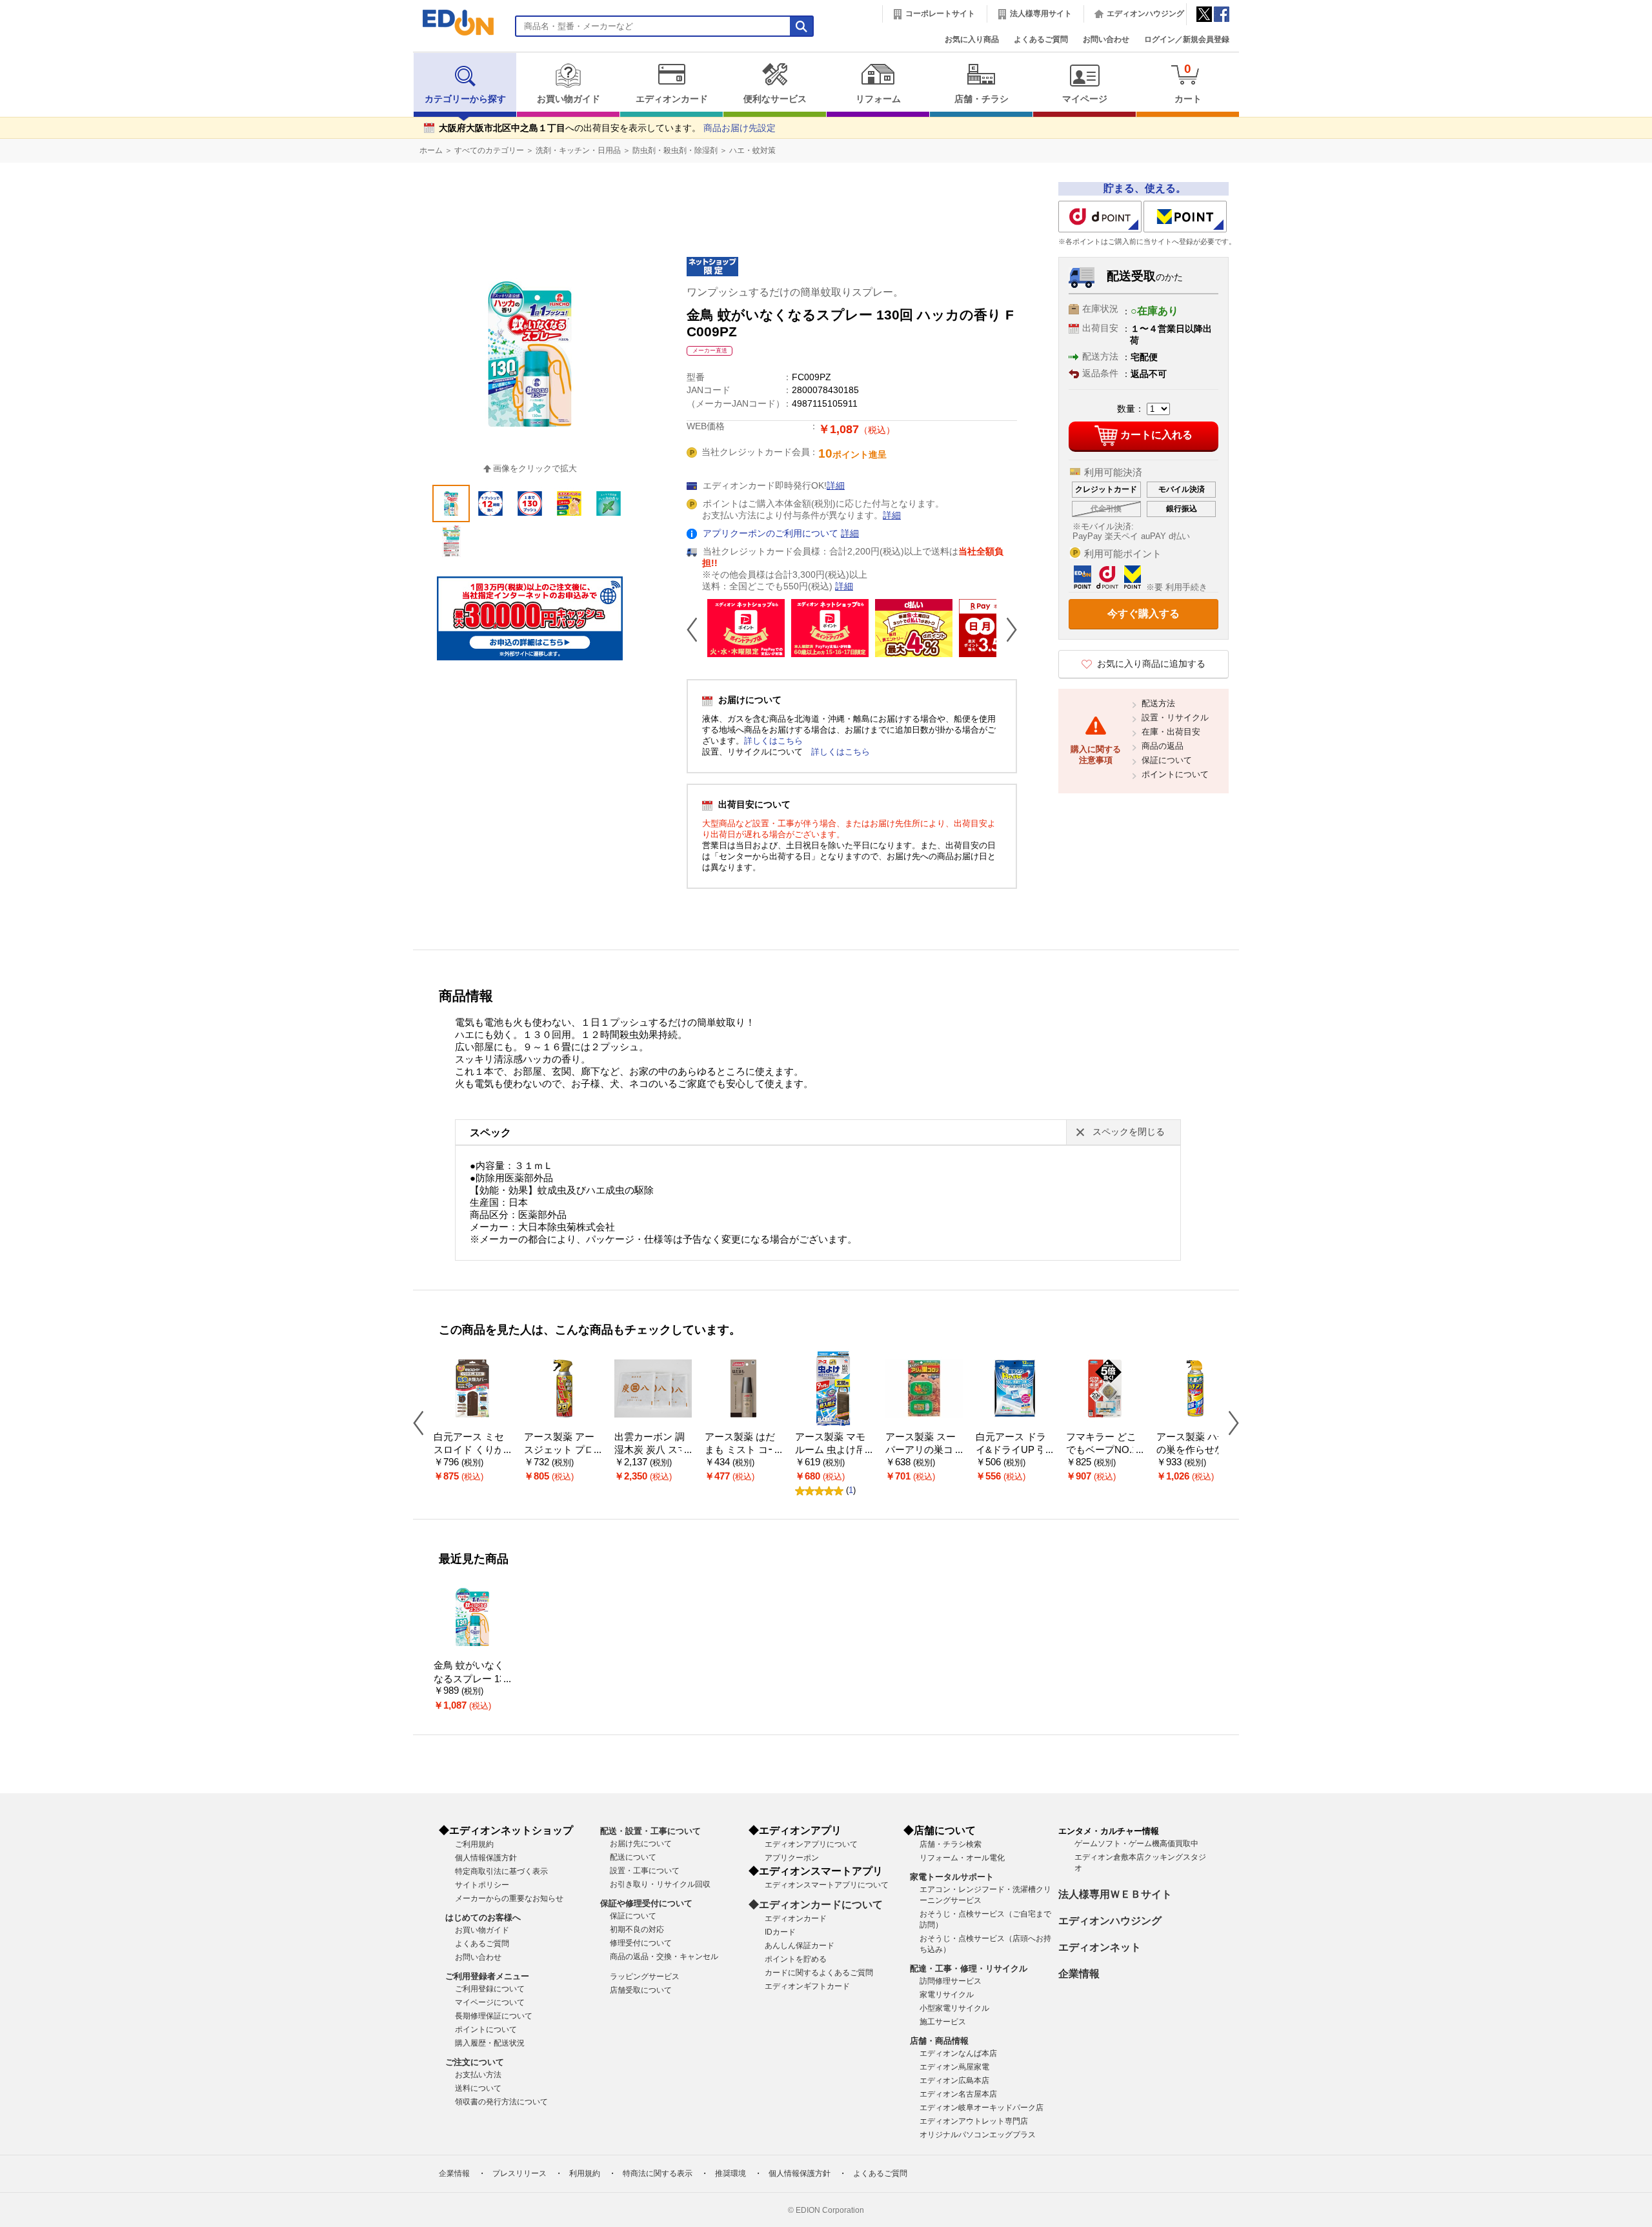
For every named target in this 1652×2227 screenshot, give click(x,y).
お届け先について (641, 1844)
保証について (1167, 760)
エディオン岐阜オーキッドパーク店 (982, 2108)
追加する (199, 110)
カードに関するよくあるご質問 (819, 1973)
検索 (33, 115)
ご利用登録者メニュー (487, 1976)
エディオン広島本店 (954, 2080)
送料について (478, 2088)
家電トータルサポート (952, 1877)
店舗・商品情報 (939, 2041)
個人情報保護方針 (486, 1858)
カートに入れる (1156, 435)
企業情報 (1079, 1974)
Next (1007, 629)
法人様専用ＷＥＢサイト (1115, 1894)
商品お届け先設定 (740, 128)
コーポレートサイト (940, 14)
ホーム (431, 150)
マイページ (1085, 99)
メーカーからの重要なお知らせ (509, 1898)
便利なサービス (775, 99)
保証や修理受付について (646, 1903)
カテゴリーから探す (465, 99)
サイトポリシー (482, 1885)
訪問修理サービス (951, 1981)
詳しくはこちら (773, 741)
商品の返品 (1163, 746)
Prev (697, 629)
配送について (633, 1857)
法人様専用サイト (1041, 14)
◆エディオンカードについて (816, 1905)
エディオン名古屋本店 (958, 2094)
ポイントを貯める (796, 1959)
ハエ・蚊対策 (752, 150)
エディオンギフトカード (807, 1986)
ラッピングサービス (645, 1977)
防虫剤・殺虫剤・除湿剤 (675, 150)
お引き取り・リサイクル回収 (660, 1884)
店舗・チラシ (982, 99)
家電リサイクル (947, 1995)
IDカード (780, 1932)
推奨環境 (730, 2173)
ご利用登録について (490, 1989)
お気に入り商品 (972, 39)
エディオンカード (672, 99)
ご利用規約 (474, 1844)
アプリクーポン (792, 1858)
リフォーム (878, 99)
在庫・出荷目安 (1171, 732)
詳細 (836, 486)
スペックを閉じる (1129, 1132)
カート (1188, 83)
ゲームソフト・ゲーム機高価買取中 (1136, 1844)
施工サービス (943, 2022)
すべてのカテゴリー (489, 150)
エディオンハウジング (1145, 14)
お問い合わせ (1106, 39)
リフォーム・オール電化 (962, 1858)
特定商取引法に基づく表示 (501, 1871)
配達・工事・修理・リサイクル (969, 1968)
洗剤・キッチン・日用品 (578, 150)
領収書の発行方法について (501, 2102)
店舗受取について (641, 1990)
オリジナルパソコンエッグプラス (978, 2135)
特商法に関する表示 (658, 2173)
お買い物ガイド (569, 99)
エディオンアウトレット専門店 (974, 2121)
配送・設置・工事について (650, 1831)
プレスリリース (519, 2173)
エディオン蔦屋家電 (954, 2067)
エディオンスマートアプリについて (827, 1885)
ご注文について (475, 2062)
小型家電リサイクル (954, 2008)
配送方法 (1158, 703)
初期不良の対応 (637, 1929)
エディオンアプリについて (811, 1844)
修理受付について (641, 1943)
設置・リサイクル (1175, 717)
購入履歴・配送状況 (490, 2043)
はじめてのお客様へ (483, 1917)
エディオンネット (1100, 1947)
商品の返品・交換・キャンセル (664, 1957)
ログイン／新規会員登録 (1187, 39)
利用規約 (585, 2173)
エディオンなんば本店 (958, 2053)
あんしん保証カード (800, 1946)
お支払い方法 (478, 2075)
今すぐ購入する (1143, 614)
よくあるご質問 (1041, 39)
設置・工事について (645, 1871)
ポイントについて (1175, 774)
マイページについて (490, 2002)
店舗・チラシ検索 (951, 1844)
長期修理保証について (494, 2016)
